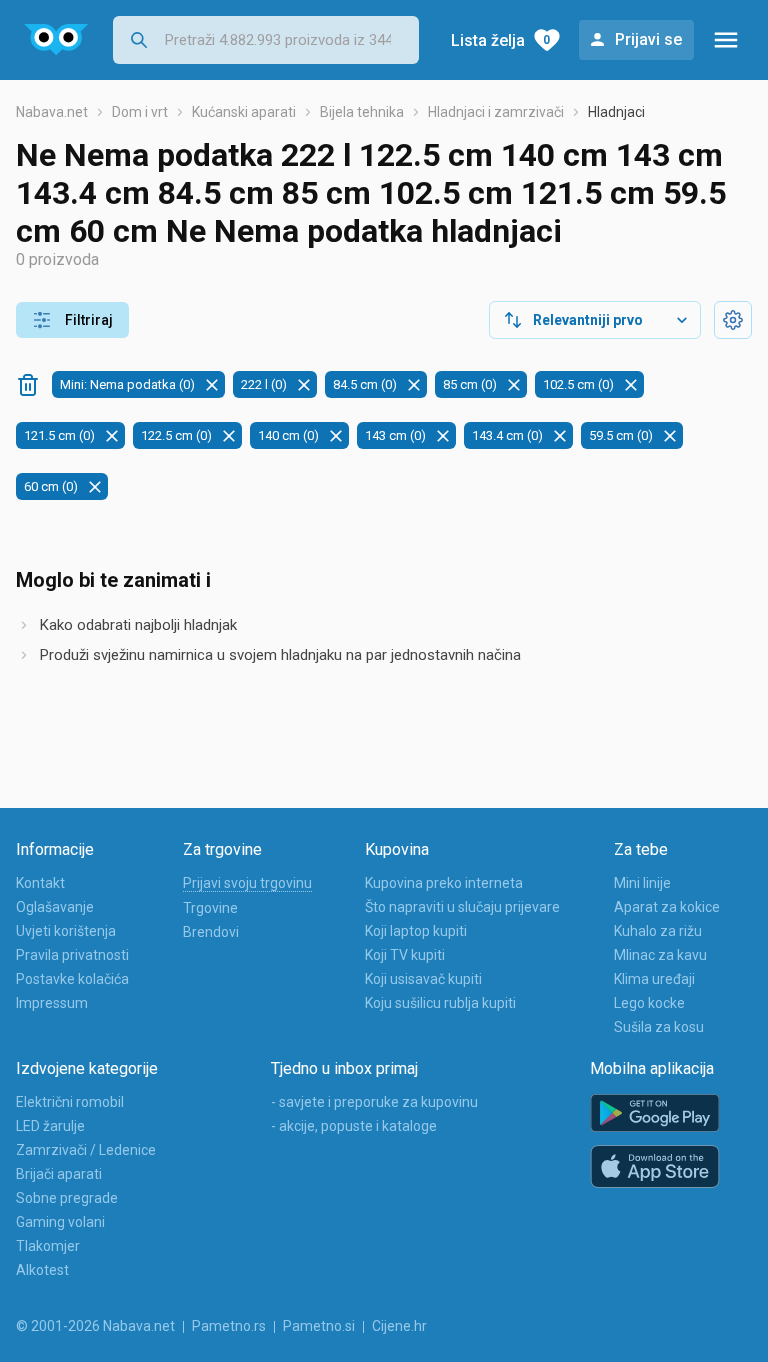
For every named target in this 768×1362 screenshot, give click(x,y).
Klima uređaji (654, 979)
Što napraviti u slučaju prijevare (462, 907)
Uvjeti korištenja (66, 931)
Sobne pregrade (67, 1198)
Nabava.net (52, 112)
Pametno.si (319, 1326)
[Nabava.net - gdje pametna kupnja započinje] (56, 40)
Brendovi (211, 932)
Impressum (52, 1003)
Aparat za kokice (667, 907)
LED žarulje (50, 1126)
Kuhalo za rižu (658, 931)
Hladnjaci (616, 112)
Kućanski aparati (244, 112)
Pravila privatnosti (72, 955)
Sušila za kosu (659, 1027)
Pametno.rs (229, 1326)
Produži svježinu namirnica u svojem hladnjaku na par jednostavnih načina (280, 655)
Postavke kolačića (72, 979)
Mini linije (642, 883)
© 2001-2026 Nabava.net (95, 1326)
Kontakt (40, 883)
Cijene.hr (399, 1326)
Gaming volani (60, 1222)
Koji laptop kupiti (416, 931)
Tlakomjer (48, 1246)
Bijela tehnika (362, 112)
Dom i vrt (140, 112)
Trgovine (210, 908)
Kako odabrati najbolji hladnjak (138, 625)
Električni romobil (70, 1102)
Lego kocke (649, 1003)
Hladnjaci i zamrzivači (496, 112)
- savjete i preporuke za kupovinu (374, 1102)
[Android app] (655, 1113)
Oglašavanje (55, 907)
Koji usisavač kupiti (423, 979)
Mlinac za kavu (660, 955)
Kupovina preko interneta (444, 883)
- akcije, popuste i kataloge (354, 1126)
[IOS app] (655, 1167)
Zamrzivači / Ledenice (86, 1150)
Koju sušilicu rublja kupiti (440, 1003)
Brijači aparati (59, 1174)
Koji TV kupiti (405, 955)
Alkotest (42, 1270)
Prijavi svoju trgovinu (247, 883)
